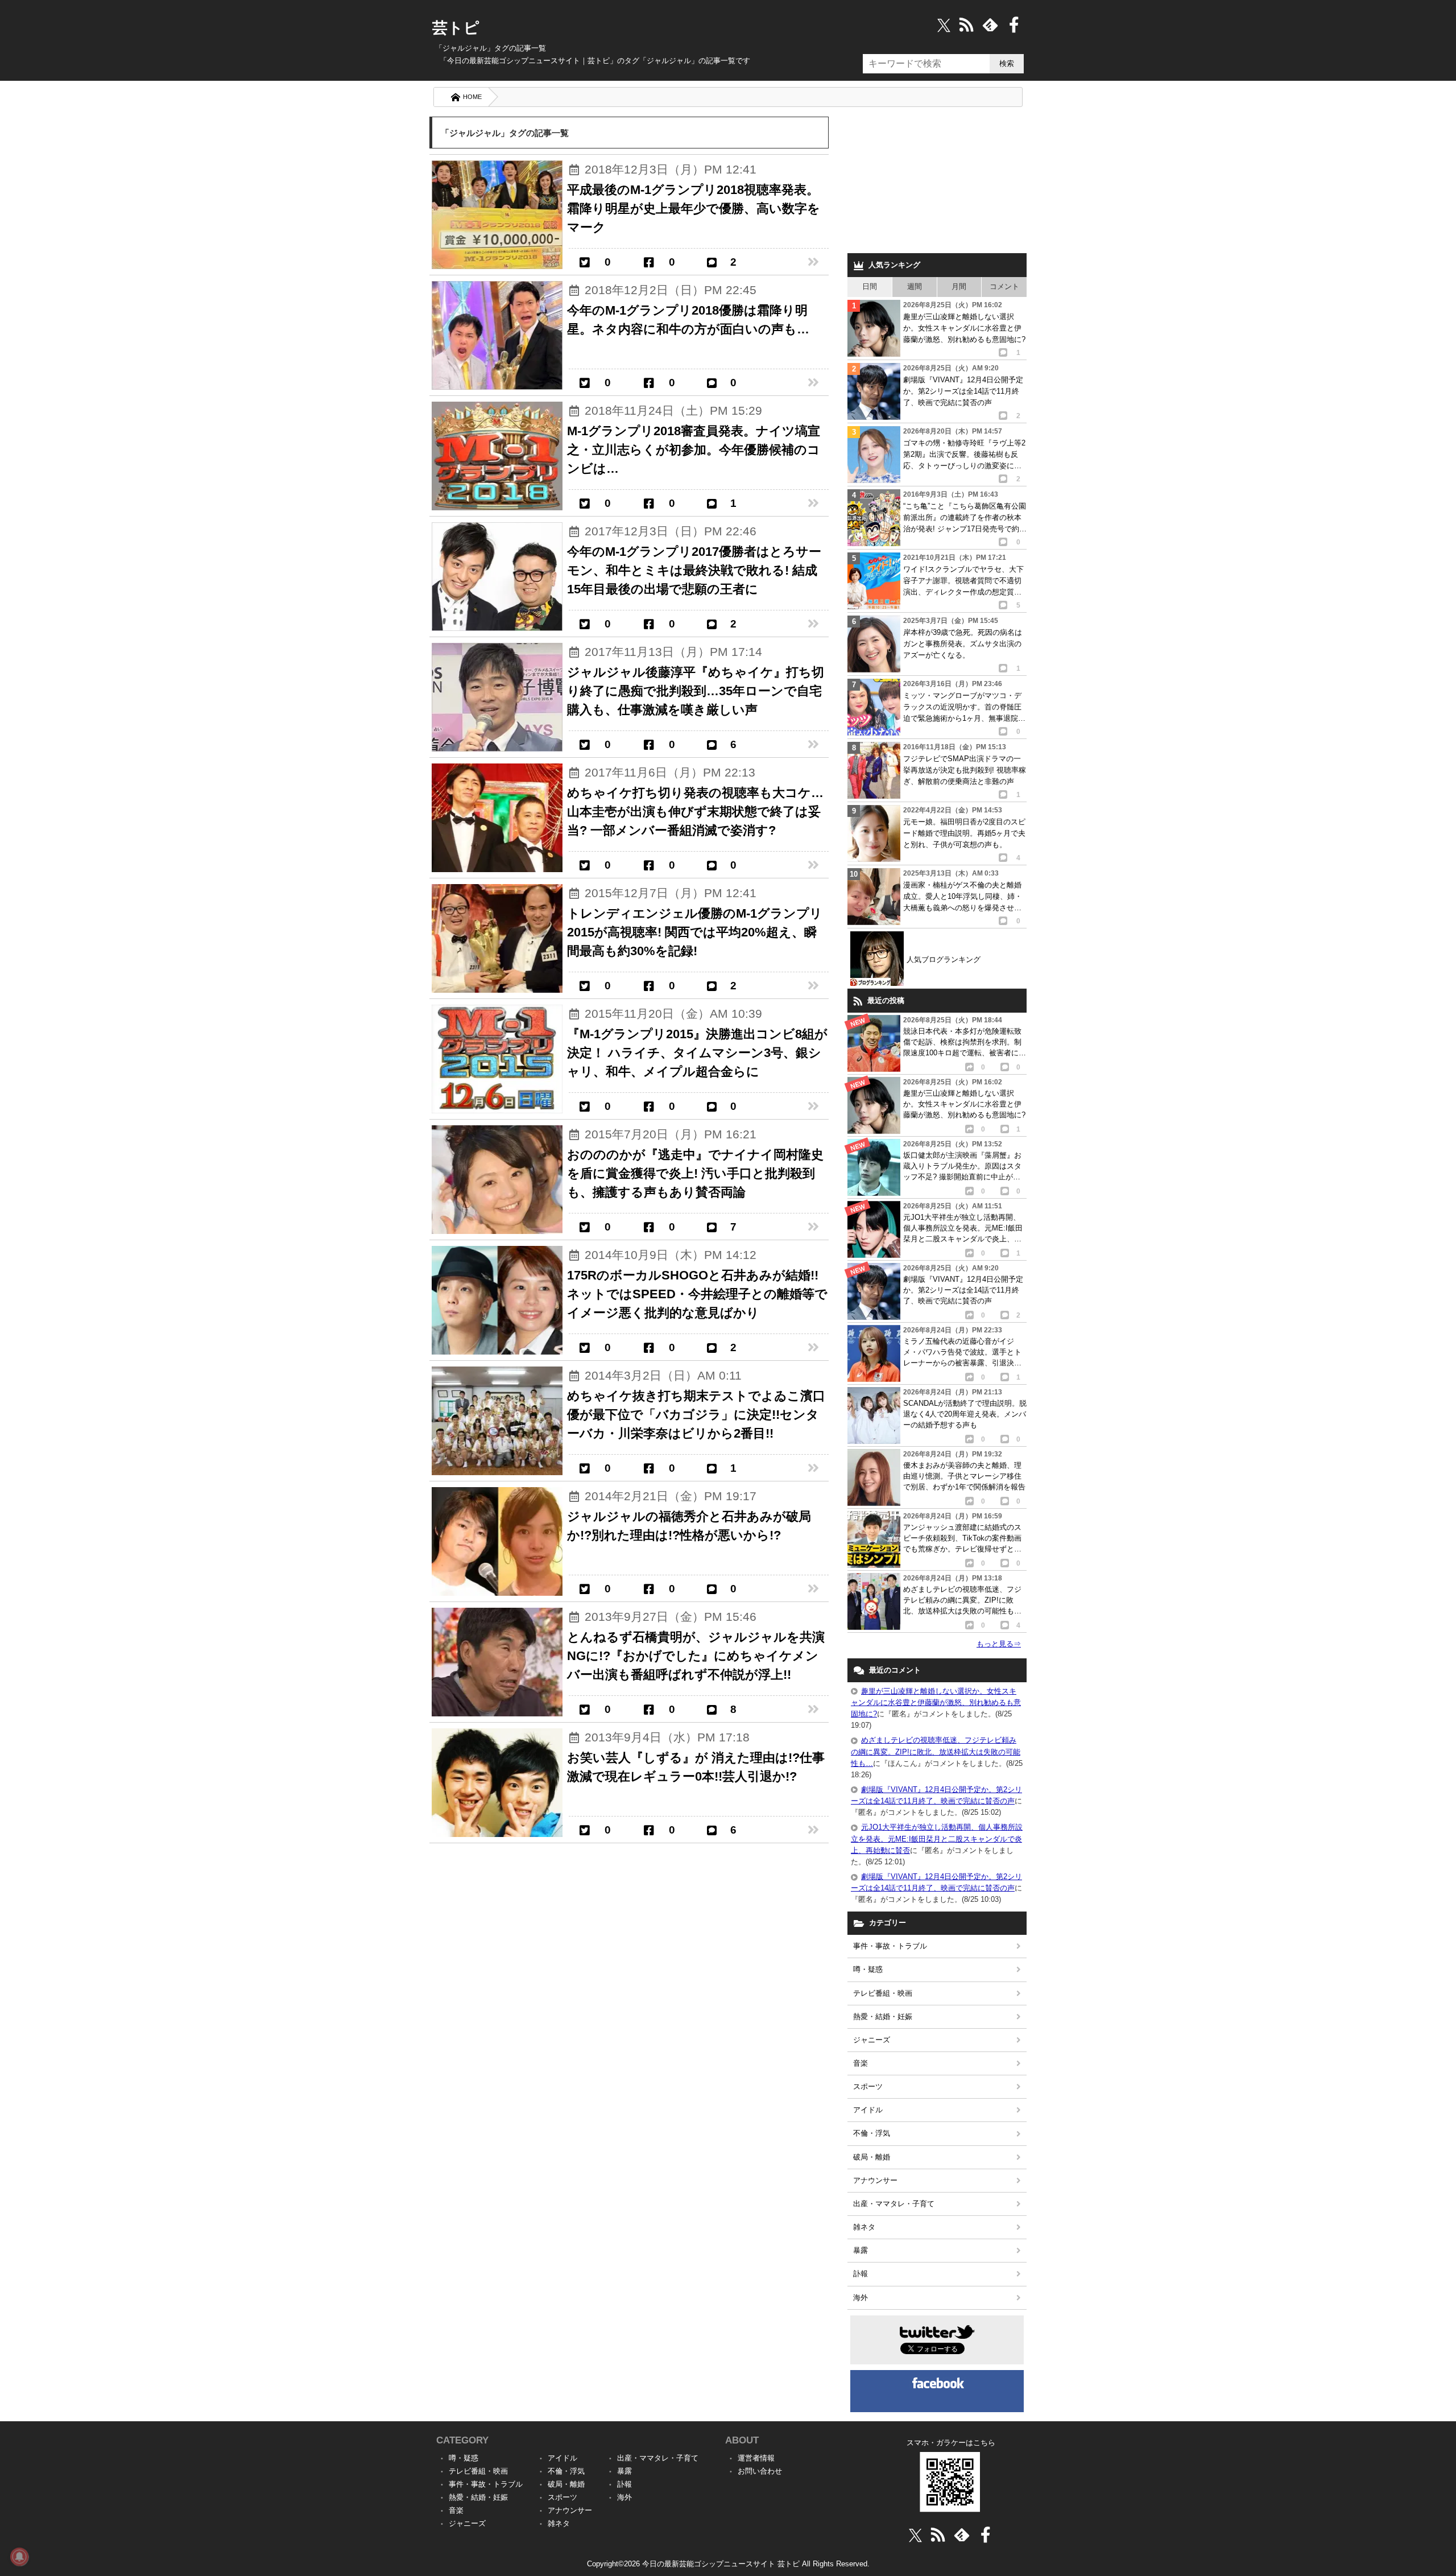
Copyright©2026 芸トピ (728, 2564)
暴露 (861, 2250)
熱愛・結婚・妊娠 (883, 2016)
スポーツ (868, 2086)
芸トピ (456, 28)
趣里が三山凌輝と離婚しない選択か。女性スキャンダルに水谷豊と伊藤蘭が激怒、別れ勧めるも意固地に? (936, 1702)
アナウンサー (875, 2180)
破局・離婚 (872, 2157)
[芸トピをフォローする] (944, 25)
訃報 (861, 2274)
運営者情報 (756, 2458)
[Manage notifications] (19, 2557)
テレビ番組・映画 (883, 1993)
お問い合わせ (760, 2471)
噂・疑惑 (868, 1969)
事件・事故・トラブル (890, 1946)
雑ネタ (864, 2227)
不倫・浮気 (872, 2133)
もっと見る (999, 1644)
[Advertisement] (937, 182)
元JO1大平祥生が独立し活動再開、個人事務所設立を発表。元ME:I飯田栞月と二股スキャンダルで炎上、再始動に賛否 (937, 1838)
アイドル (868, 2110)
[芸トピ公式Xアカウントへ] (915, 2535)
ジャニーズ (872, 2040)
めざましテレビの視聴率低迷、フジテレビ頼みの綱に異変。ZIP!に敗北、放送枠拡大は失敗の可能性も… (936, 1751)
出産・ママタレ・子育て (894, 2204)
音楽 (861, 2063)
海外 (861, 2298)
